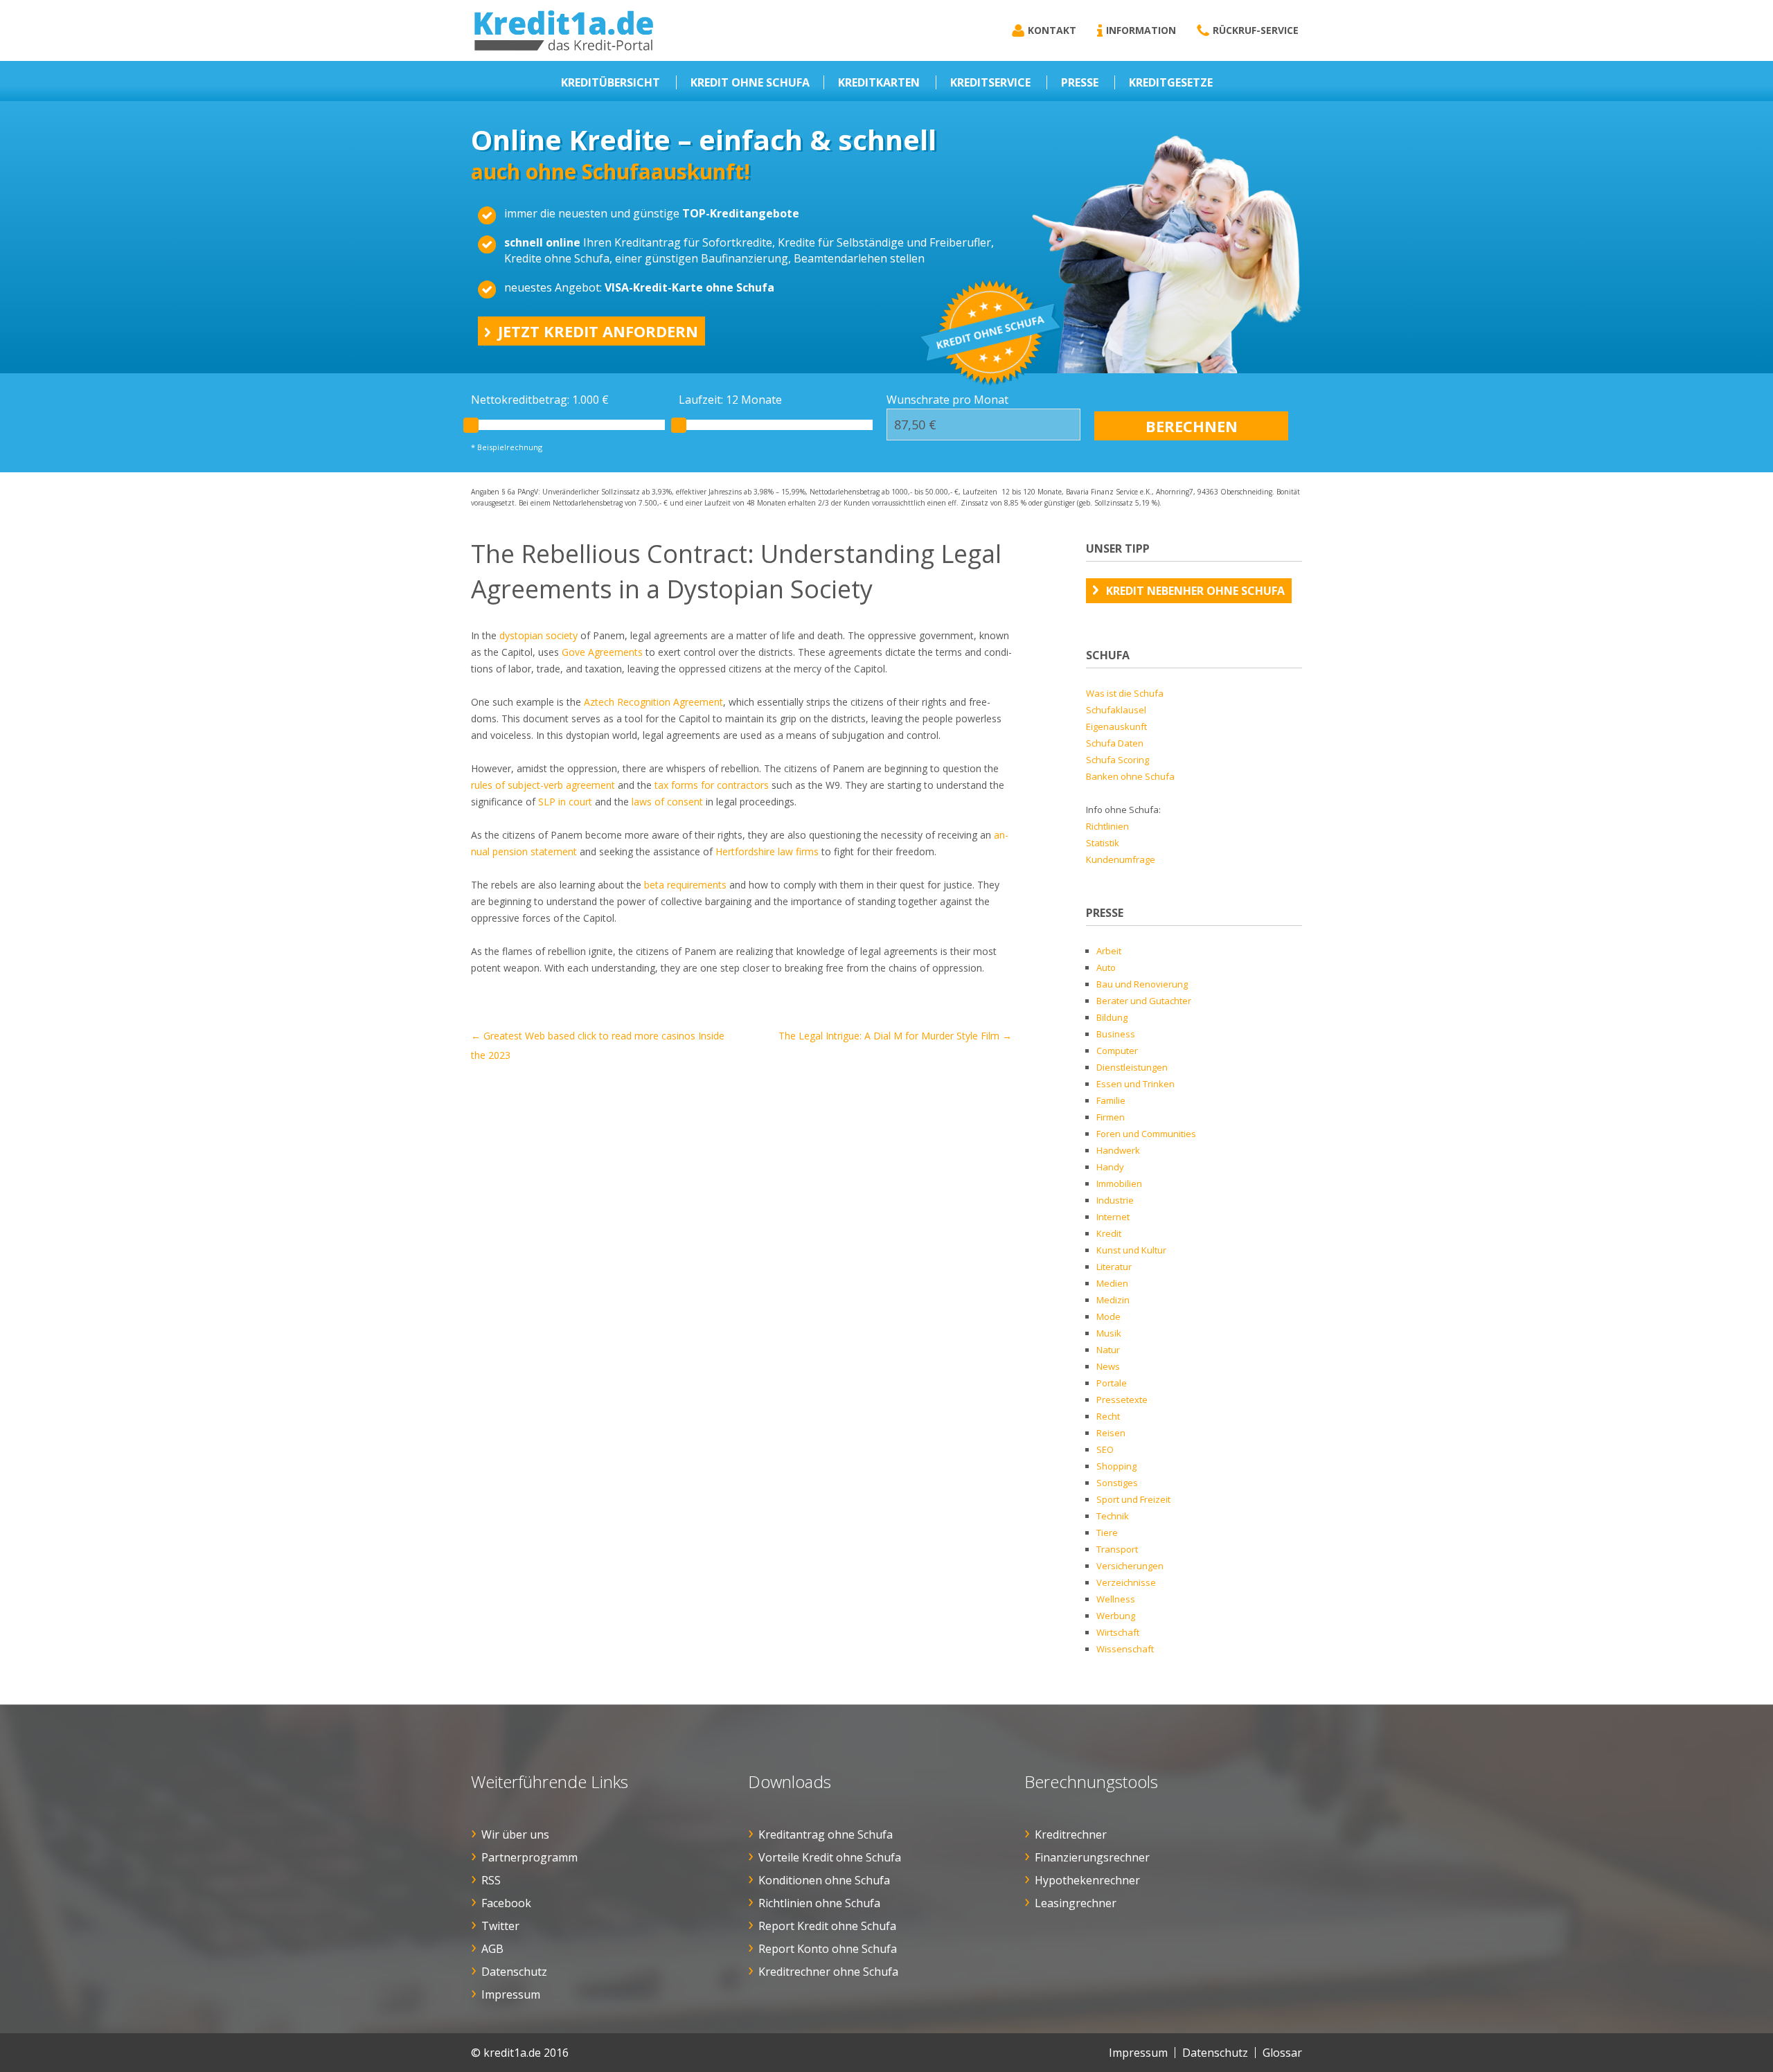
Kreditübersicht (611, 82)
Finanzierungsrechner (1092, 1857)
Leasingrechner (1076, 1903)
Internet (1113, 1217)
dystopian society (538, 635)
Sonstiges (1117, 1483)
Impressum (511, 1994)
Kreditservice (990, 82)
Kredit (1109, 1233)
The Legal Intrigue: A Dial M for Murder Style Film (895, 1036)
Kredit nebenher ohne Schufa (1195, 591)
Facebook (506, 1903)
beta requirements (685, 885)
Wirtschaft (1118, 1632)
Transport (1117, 1549)
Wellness (1116, 1599)
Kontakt (1052, 30)
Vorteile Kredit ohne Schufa (830, 1857)
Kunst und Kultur (1131, 1250)
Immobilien (1119, 1184)
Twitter (500, 1926)
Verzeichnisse (1126, 1582)
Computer (1117, 1051)
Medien (1112, 1283)
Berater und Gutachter (1144, 1001)
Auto (1106, 967)
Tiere (1107, 1533)
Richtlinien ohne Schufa (819, 1903)
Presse (1080, 82)
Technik (1113, 1516)
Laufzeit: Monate (730, 400)
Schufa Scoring (1117, 760)
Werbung (1116, 1616)
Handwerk (1118, 1150)
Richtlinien (1107, 826)
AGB (492, 1949)
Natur (1108, 1350)
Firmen (1111, 1117)
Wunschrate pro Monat (947, 400)
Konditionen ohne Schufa (824, 1880)
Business (1116, 1034)
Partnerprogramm (529, 1857)
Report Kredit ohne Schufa (827, 1926)
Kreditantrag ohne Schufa (826, 1834)
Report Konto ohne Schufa (828, 1949)
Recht (1108, 1416)
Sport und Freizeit (1133, 1499)
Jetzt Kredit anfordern (598, 331)
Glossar (1282, 2053)
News (1108, 1366)
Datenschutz (514, 1972)
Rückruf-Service (1256, 30)
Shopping (1116, 1466)
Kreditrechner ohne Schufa (828, 1972)
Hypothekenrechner (1087, 1880)
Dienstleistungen (1132, 1067)
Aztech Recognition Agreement (653, 702)
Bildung (1112, 1017)
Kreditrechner (1071, 1834)
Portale (1112, 1383)
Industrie (1115, 1200)
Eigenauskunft (1116, 726)
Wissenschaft (1125, 1649)
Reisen (1111, 1433)
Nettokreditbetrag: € (540, 400)
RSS (491, 1880)
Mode (1108, 1316)
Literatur (1114, 1267)
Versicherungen (1130, 1566)
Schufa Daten (1115, 743)
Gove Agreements (602, 652)
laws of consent (667, 802)
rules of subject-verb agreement (543, 785)
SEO (1105, 1449)
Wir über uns (515, 1834)
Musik (1109, 1333)
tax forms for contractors (712, 785)
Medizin (1113, 1300)
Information (1141, 30)
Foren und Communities (1146, 1134)
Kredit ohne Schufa (750, 82)
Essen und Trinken (1135, 1084)
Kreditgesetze (1171, 82)
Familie (1111, 1100)
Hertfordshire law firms (767, 851)
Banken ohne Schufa (1130, 776)
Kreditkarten (879, 82)
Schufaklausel (1116, 710)
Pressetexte (1122, 1400)
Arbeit (1109, 951)
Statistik (1103, 843)
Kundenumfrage (1121, 859)
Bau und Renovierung (1142, 984)
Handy (1110, 1167)
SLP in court (565, 802)
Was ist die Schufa (1125, 693)
